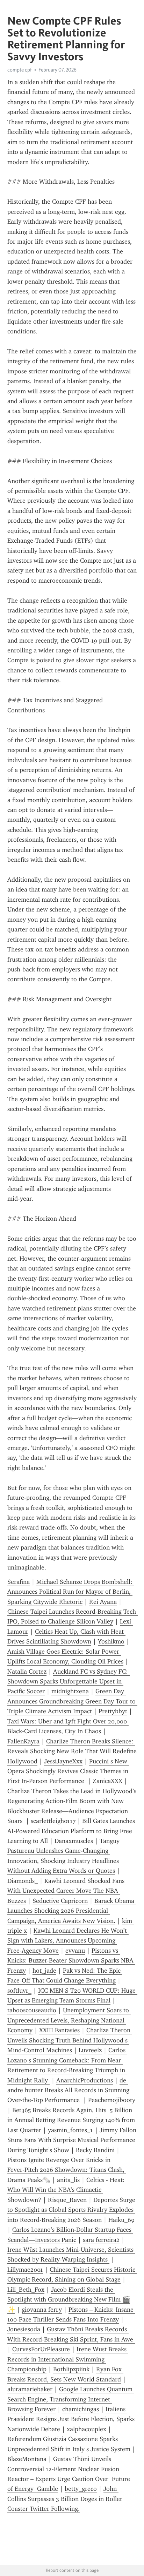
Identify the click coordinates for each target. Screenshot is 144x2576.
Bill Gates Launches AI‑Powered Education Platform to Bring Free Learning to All (72, 1831)
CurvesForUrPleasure (41, 2349)
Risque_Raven (67, 2200)
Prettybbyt (113, 1711)
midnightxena (70, 1691)
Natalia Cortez (27, 1672)
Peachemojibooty (112, 2100)
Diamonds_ (23, 1881)
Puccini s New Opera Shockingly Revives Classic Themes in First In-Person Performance (69, 1771)
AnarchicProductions (85, 2080)
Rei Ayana (103, 1602)
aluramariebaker (30, 2389)
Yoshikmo (111, 1641)
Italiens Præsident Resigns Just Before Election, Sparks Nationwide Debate (72, 2419)
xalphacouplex (87, 2429)
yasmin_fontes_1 (70, 2130)
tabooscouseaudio (32, 2010)
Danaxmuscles (74, 1841)
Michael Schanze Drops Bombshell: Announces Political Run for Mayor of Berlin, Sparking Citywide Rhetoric (71, 1592)
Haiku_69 (121, 2220)
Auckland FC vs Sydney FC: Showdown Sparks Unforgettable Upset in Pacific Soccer (69, 1682)
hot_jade (44, 1971)
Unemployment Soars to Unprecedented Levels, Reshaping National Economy (69, 2020)
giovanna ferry (42, 2310)
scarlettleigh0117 (53, 1821)
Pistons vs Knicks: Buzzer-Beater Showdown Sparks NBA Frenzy (71, 1961)
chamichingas (81, 2409)
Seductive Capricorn (60, 1901)
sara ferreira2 (101, 2240)
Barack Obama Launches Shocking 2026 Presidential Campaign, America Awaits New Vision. (72, 1911)
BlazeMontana (27, 2459)
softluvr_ (19, 1991)
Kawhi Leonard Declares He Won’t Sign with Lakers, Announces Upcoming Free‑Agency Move (68, 1941)
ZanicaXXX (107, 1781)
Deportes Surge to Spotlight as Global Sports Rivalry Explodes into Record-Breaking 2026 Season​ (72, 2210)
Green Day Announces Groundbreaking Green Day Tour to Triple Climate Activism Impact (72, 1701)
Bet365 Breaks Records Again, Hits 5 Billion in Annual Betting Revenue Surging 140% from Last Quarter (72, 2120)
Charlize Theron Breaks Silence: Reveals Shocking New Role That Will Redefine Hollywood (73, 1751)
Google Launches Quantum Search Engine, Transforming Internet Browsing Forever (71, 2399)
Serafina (19, 1582)
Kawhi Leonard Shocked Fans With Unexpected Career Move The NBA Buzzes (67, 1891)
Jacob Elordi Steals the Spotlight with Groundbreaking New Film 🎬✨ (69, 2300)
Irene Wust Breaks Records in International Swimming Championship (68, 2359)
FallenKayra (23, 1741)
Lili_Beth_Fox (26, 2290)
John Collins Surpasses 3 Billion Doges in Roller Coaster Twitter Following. (66, 2499)
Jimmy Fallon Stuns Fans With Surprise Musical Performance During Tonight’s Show (73, 2140)
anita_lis (68, 2180)
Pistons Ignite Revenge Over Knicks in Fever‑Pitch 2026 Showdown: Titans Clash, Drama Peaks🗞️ (67, 2170)
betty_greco (81, 2489)
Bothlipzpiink (71, 2369)
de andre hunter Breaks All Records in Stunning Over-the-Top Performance (69, 2090)
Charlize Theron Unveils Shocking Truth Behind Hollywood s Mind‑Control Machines (70, 2040)
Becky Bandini (95, 2150)
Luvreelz (90, 2050)
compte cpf (20, 70)
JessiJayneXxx (63, 1761)
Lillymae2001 (25, 2270)
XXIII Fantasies (59, 2030)
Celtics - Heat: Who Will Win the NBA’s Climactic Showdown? (67, 2190)
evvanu (75, 1951)
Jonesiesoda (24, 2329)
